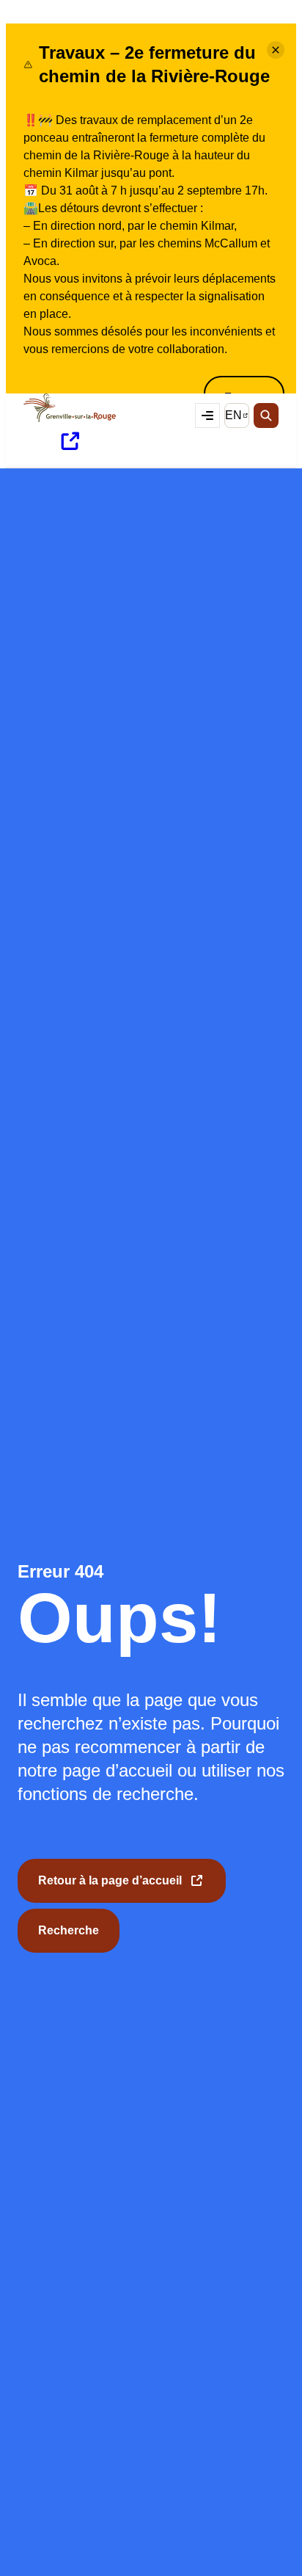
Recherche (69, 1930)
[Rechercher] (266, 416)
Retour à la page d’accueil (110, 1889)
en (237, 418)
